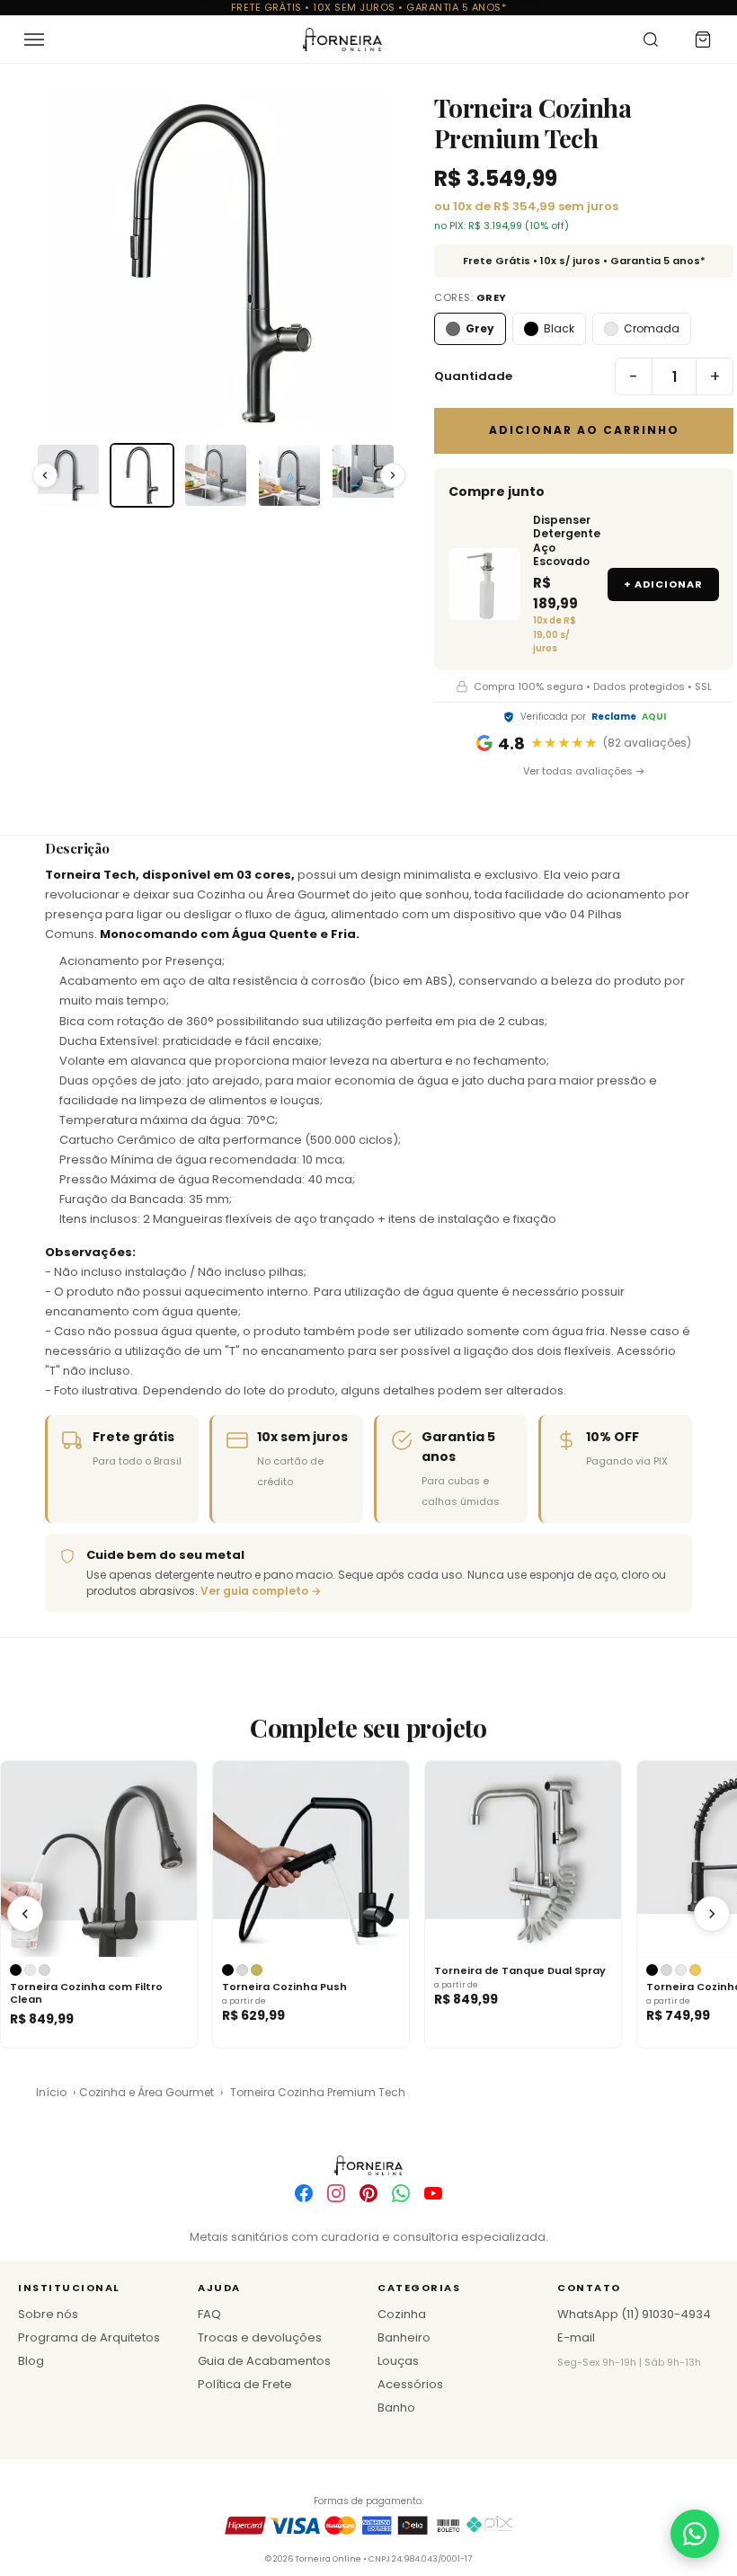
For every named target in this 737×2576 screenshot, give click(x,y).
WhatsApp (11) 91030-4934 (634, 2314)
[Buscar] (651, 40)
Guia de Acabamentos (264, 2361)
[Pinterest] (368, 2193)
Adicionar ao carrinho (584, 430)
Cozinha (402, 2314)
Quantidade (473, 376)
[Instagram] (336, 2193)
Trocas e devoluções (260, 2337)
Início (51, 2092)
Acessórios (410, 2384)
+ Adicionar (663, 584)
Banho (396, 2408)
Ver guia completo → (261, 1591)
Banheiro (404, 2337)
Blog (31, 2361)
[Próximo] (712, 1914)
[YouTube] (433, 2193)
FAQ (209, 2314)
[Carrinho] (703, 40)
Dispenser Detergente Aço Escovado (564, 541)
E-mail (576, 2337)
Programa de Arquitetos (89, 2337)
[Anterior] (25, 1914)
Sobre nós (48, 2314)
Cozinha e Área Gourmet (147, 2092)
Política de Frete (245, 2384)
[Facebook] (304, 2193)
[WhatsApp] (401, 2193)
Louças (398, 2361)
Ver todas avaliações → (584, 771)
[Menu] (34, 40)
